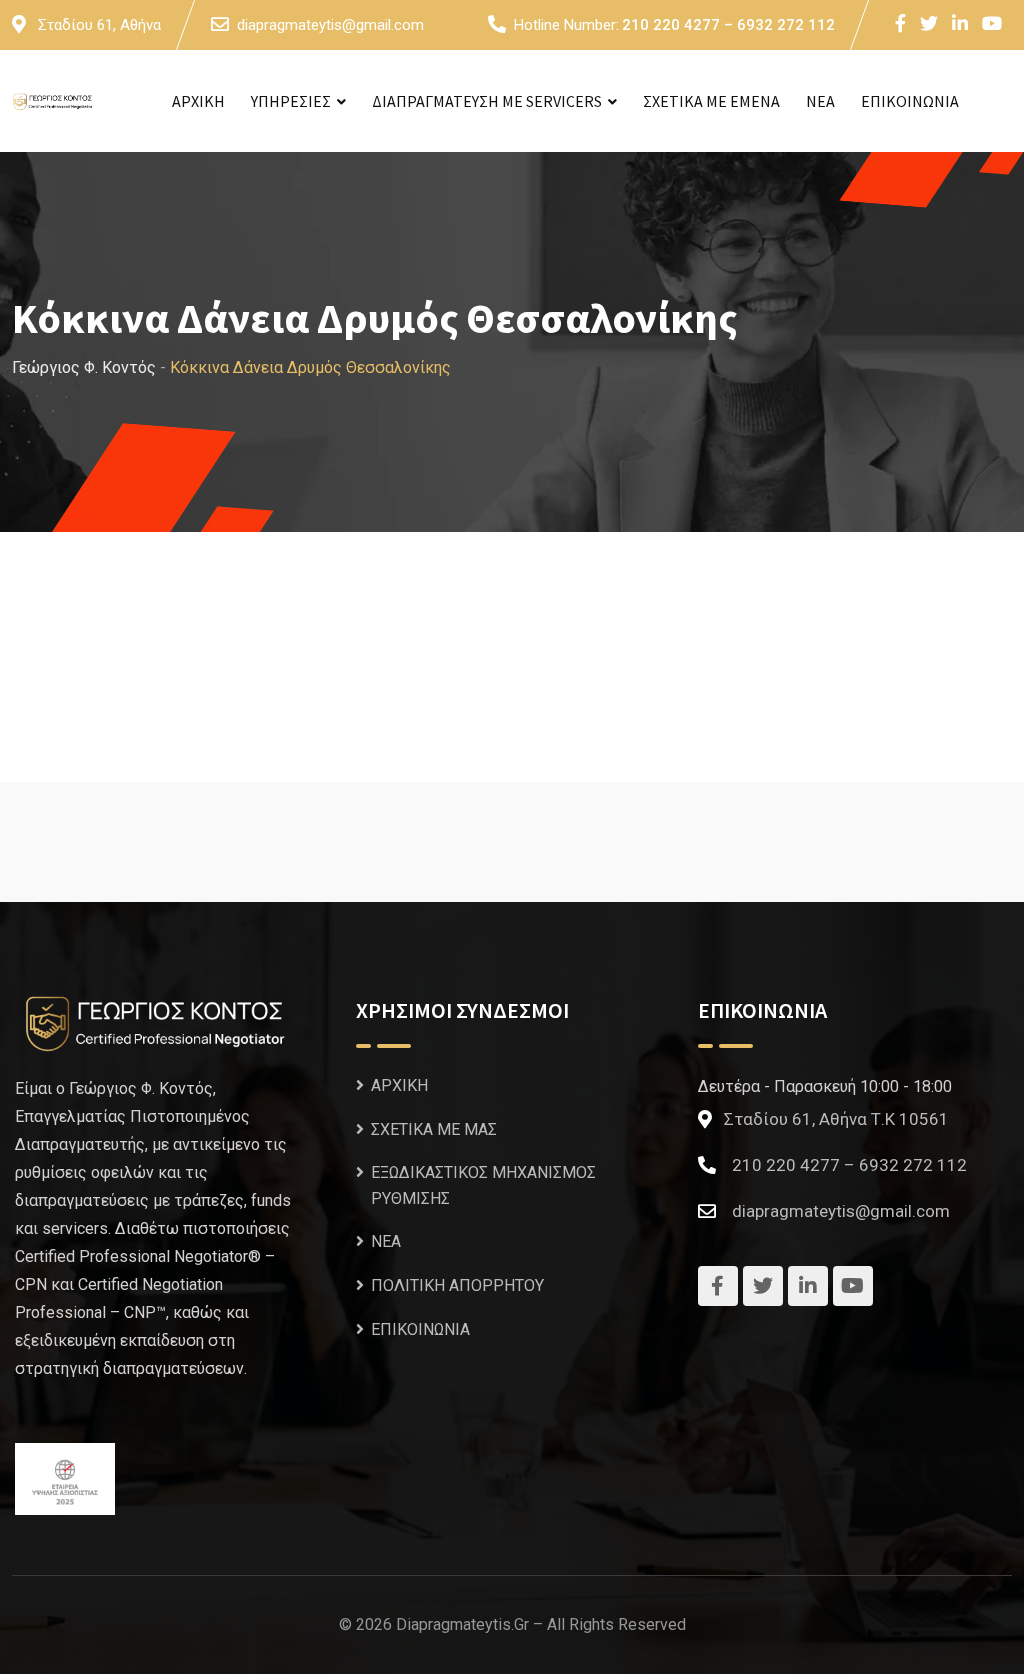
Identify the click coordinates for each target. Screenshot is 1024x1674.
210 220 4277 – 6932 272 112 (728, 25)
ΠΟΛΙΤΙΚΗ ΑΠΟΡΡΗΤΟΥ (457, 1285)
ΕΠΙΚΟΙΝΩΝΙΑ (910, 101)
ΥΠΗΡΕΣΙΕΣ (291, 101)
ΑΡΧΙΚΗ (198, 101)
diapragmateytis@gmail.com (330, 25)
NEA (820, 101)
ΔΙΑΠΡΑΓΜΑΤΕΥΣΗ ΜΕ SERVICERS (487, 101)
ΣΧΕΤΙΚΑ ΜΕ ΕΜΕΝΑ (711, 101)
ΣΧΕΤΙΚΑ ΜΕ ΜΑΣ (434, 1129)
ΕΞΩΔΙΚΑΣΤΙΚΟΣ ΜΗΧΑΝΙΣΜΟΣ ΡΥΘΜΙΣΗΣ (483, 1185)
